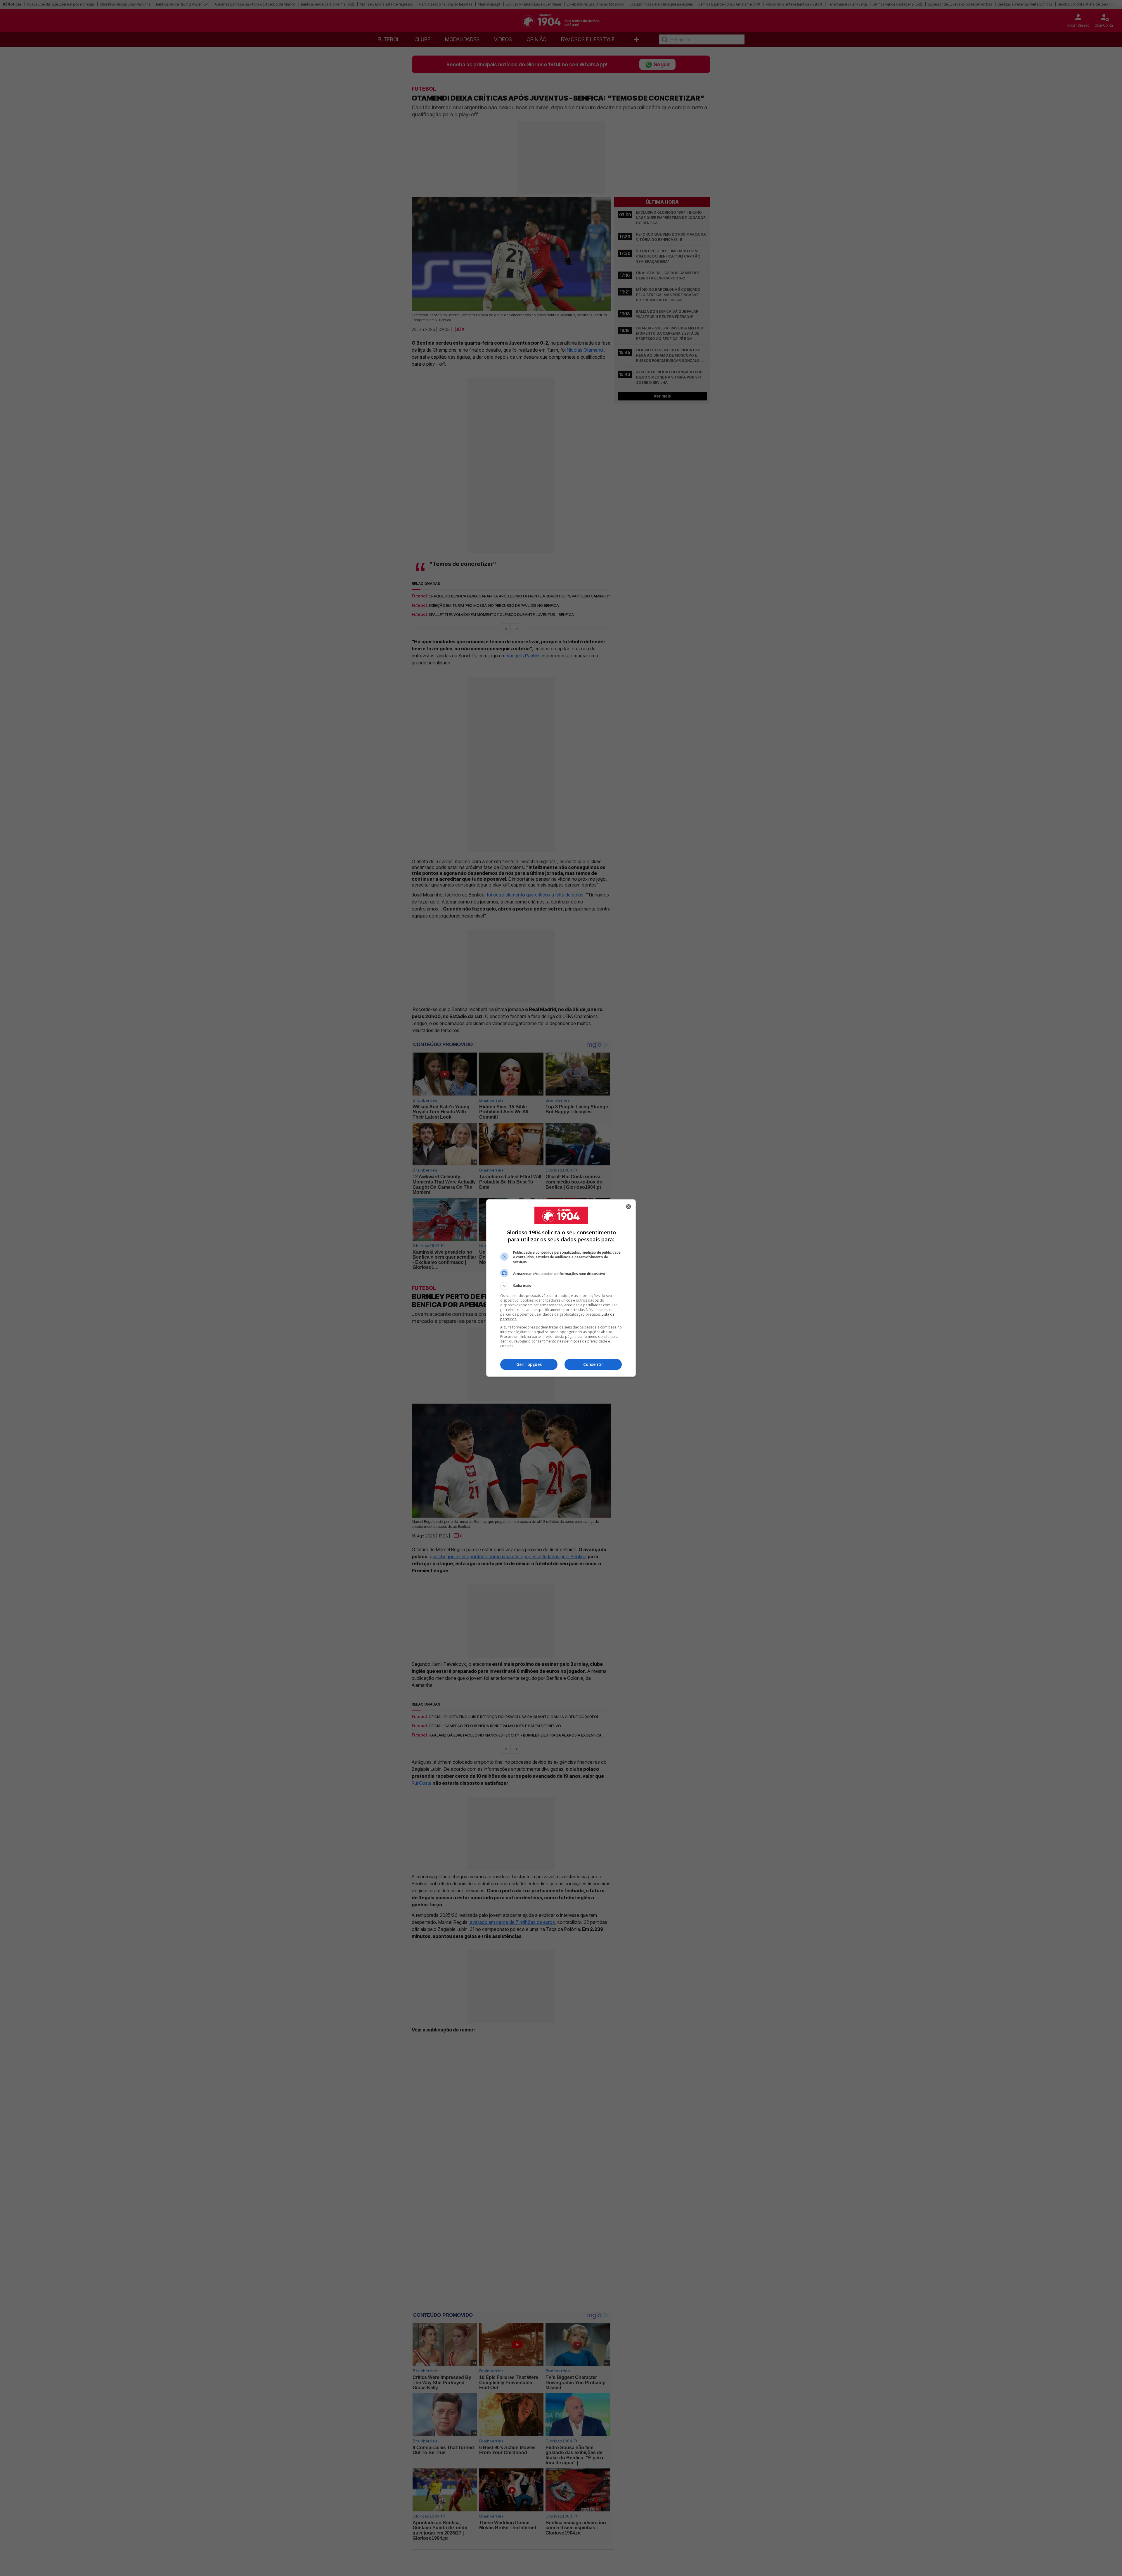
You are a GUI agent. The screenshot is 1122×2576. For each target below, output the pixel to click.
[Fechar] (628, 1207)
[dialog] (561, 1288)
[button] (561, 1286)
